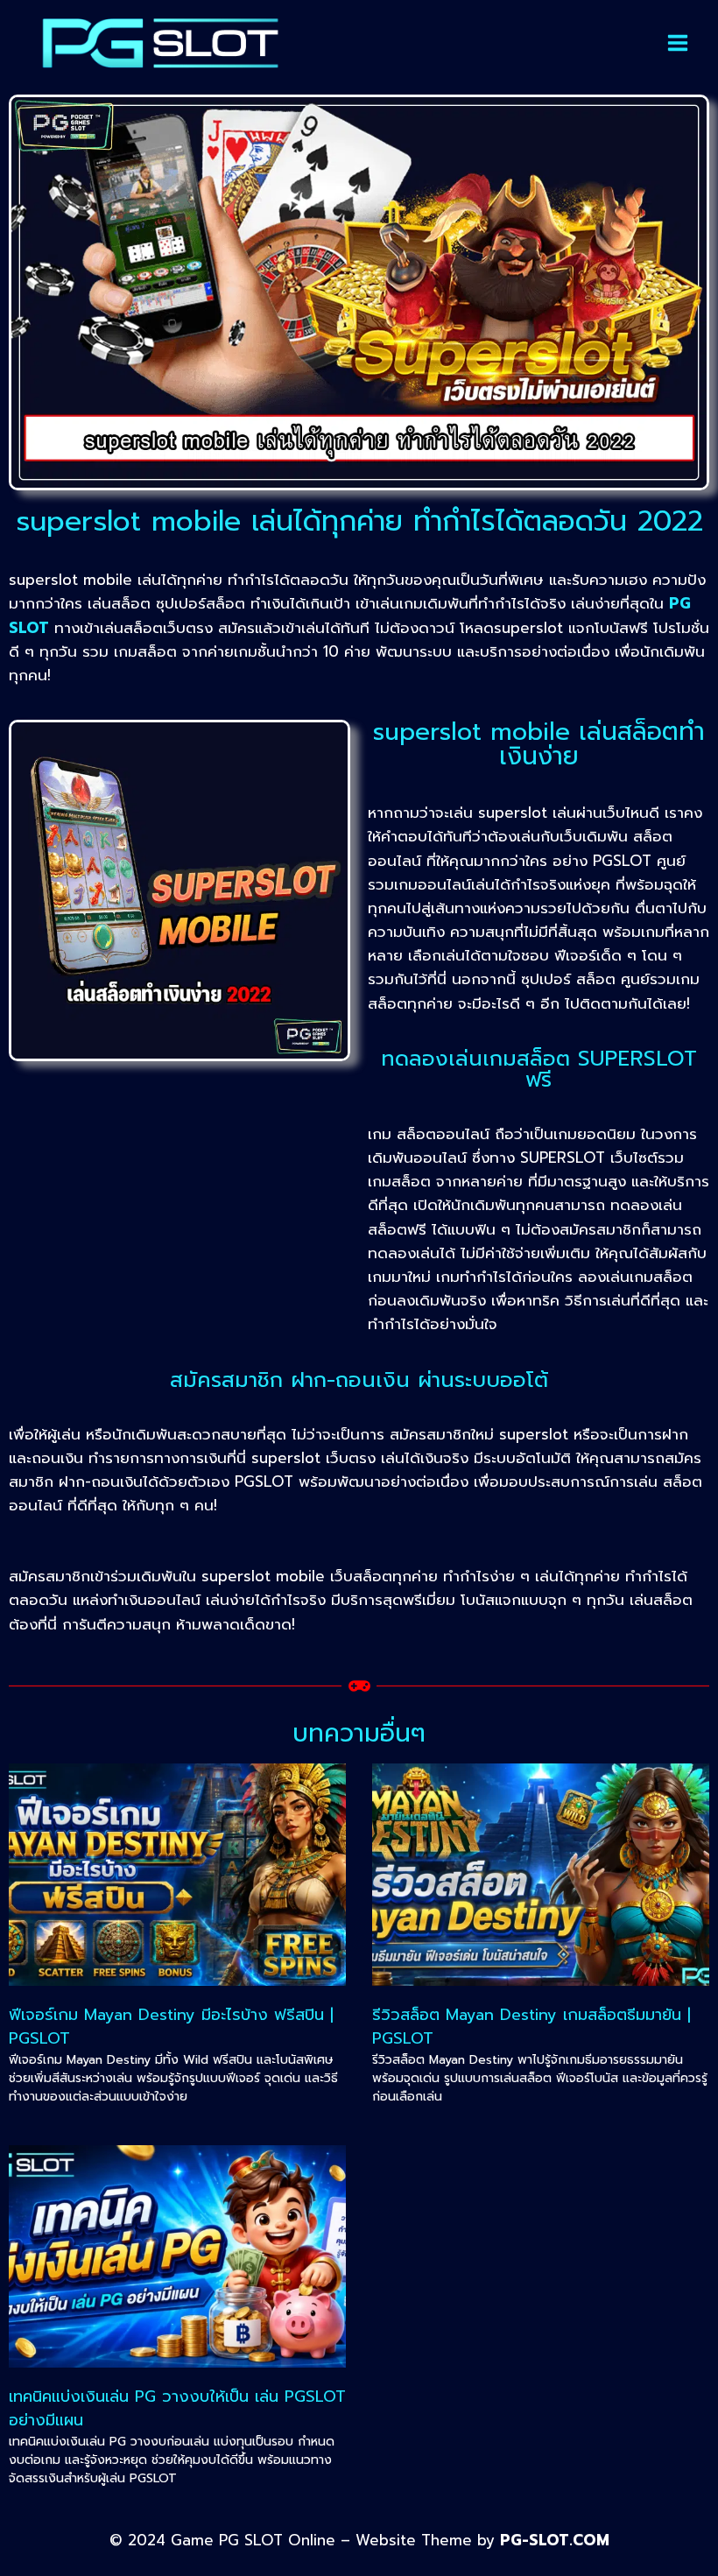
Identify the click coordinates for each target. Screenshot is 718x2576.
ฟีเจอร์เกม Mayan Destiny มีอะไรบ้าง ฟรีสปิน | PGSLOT (171, 2027)
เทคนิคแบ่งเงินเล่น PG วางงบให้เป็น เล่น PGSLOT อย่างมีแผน (177, 2408)
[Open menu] (678, 43)
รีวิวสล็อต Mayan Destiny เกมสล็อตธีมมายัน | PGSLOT (531, 2027)
